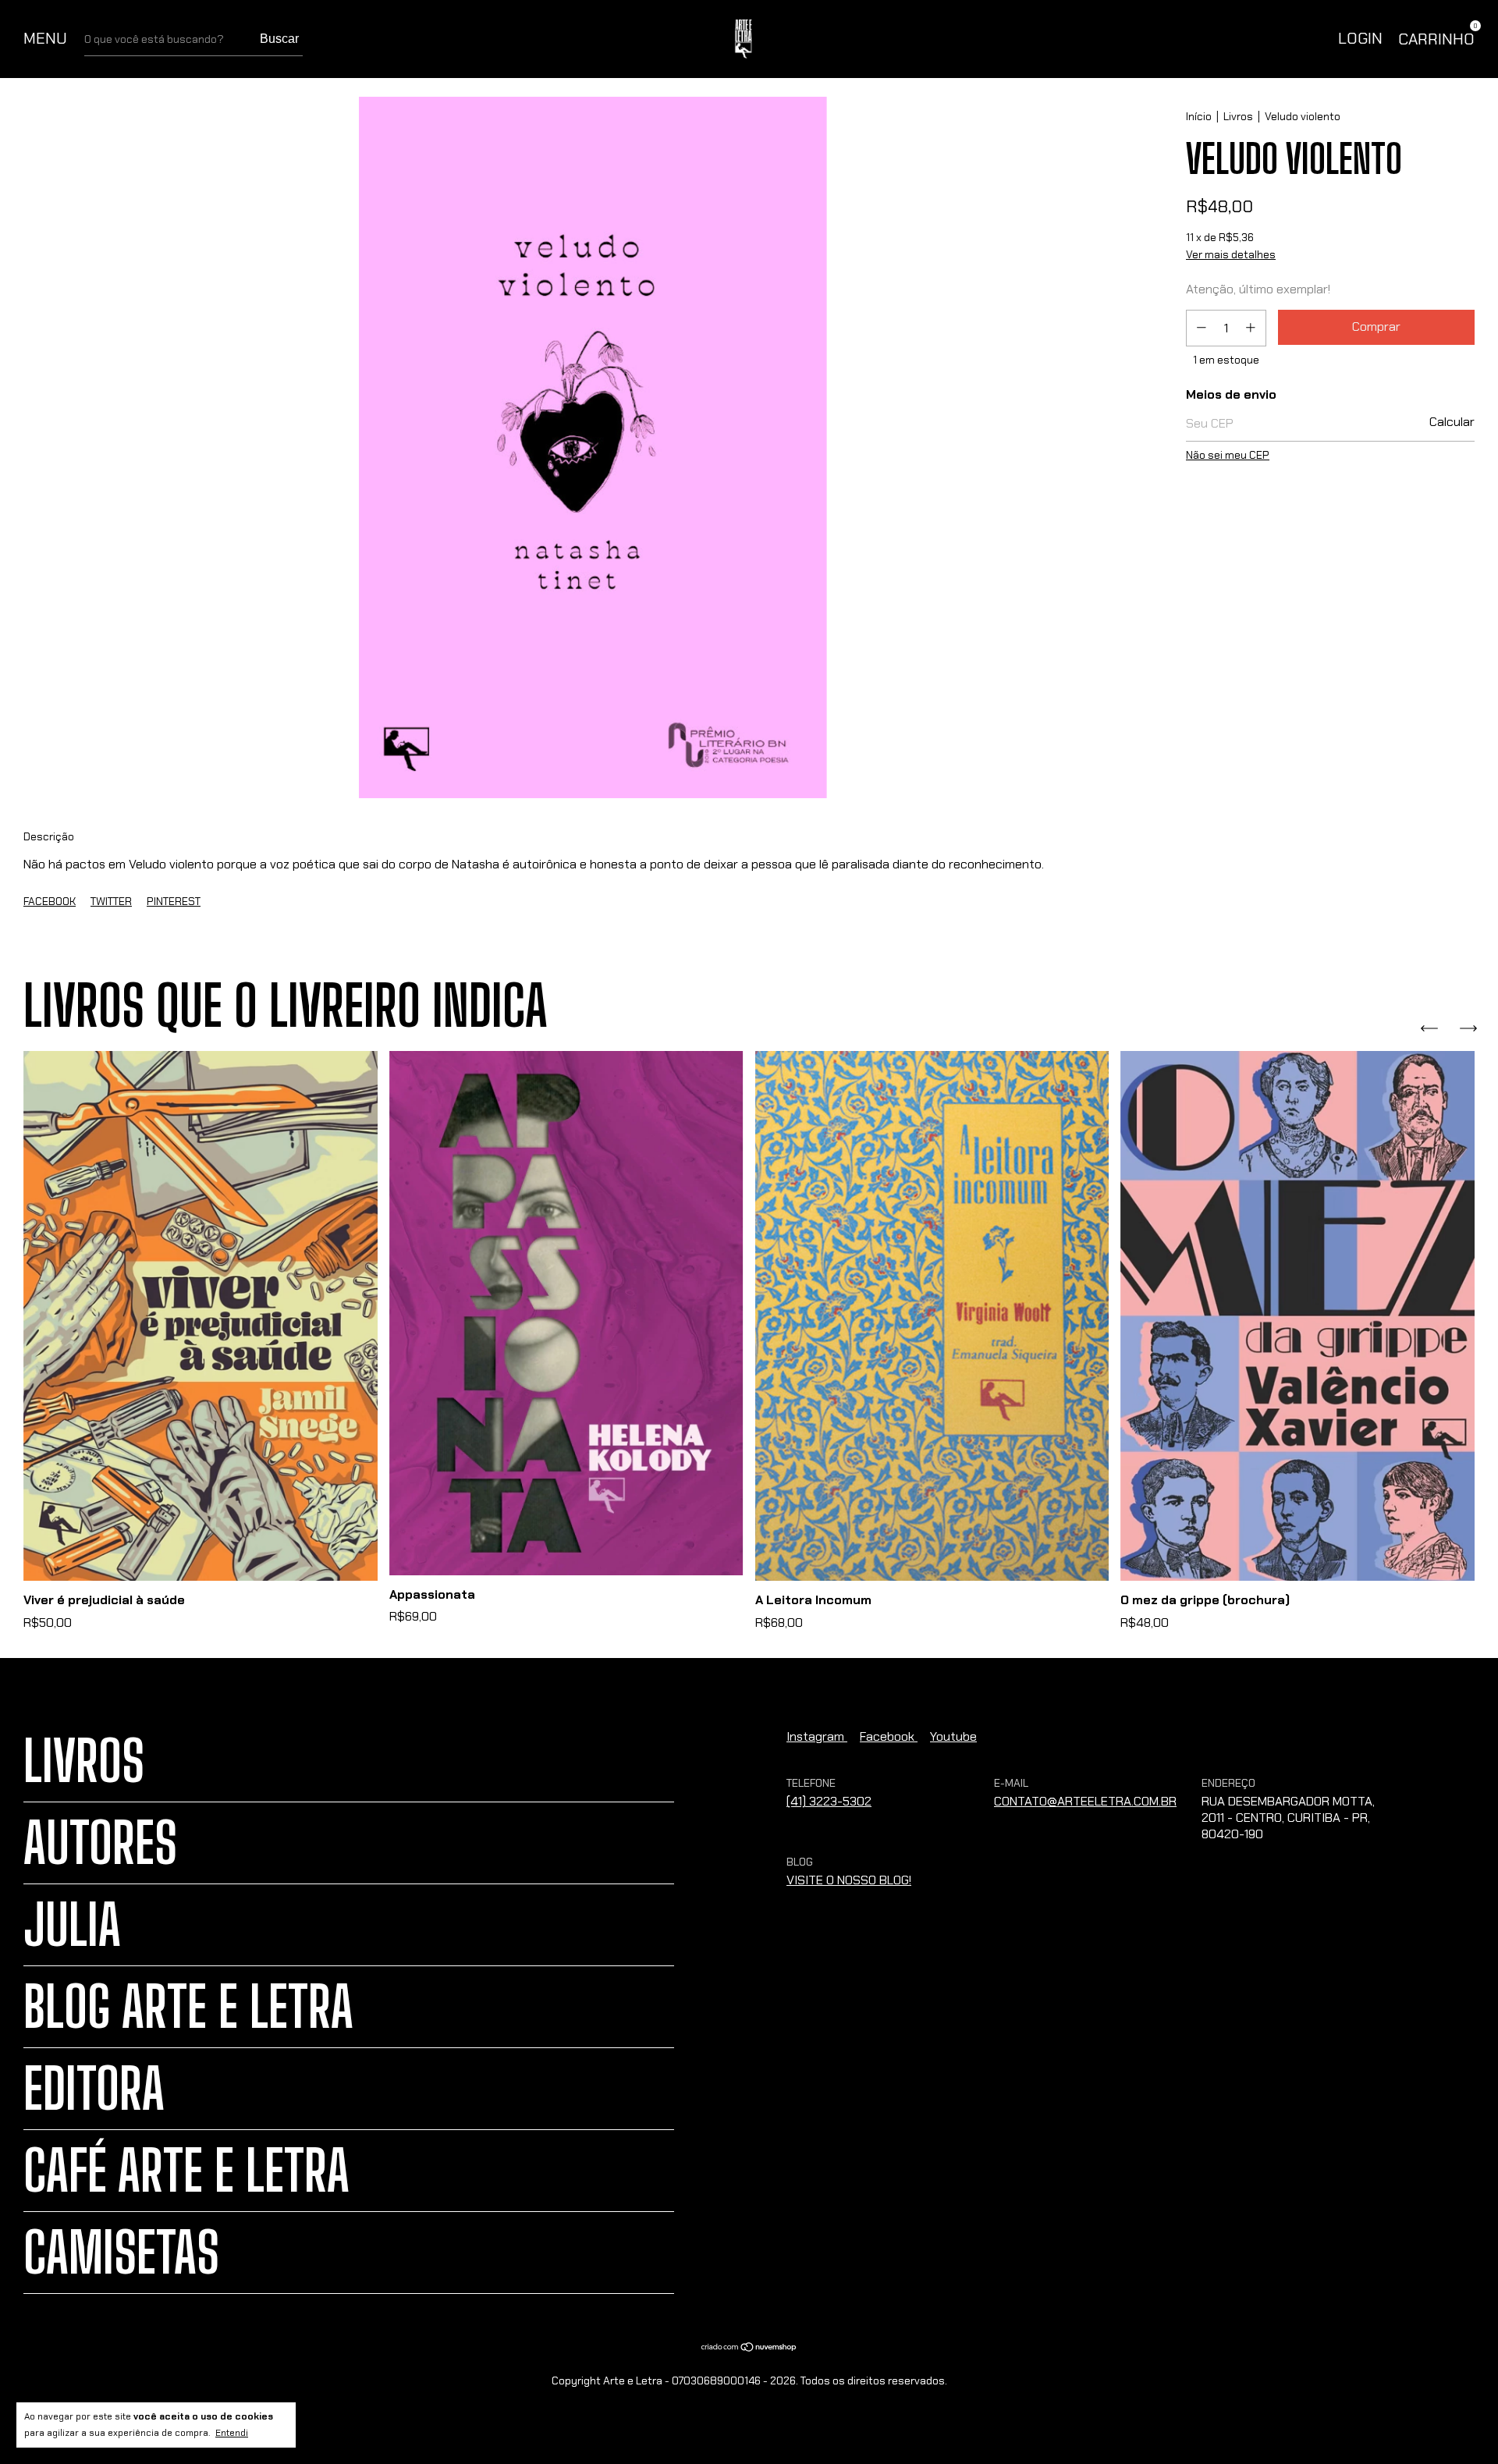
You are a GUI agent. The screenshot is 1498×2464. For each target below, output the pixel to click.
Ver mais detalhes (1231, 254)
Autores (100, 1843)
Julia (72, 1925)
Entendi (232, 2433)
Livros (1238, 116)
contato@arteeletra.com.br (1085, 1801)
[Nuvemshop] (749, 2347)
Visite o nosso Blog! (849, 1880)
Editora (94, 2089)
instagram (817, 1736)
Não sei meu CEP (1228, 455)
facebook (889, 1736)
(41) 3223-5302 (829, 1801)
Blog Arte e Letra (188, 2007)
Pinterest (174, 901)
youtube (953, 1736)
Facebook (50, 901)
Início (1199, 116)
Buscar (279, 39)
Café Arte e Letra (186, 2171)
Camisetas (121, 2253)
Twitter (111, 901)
